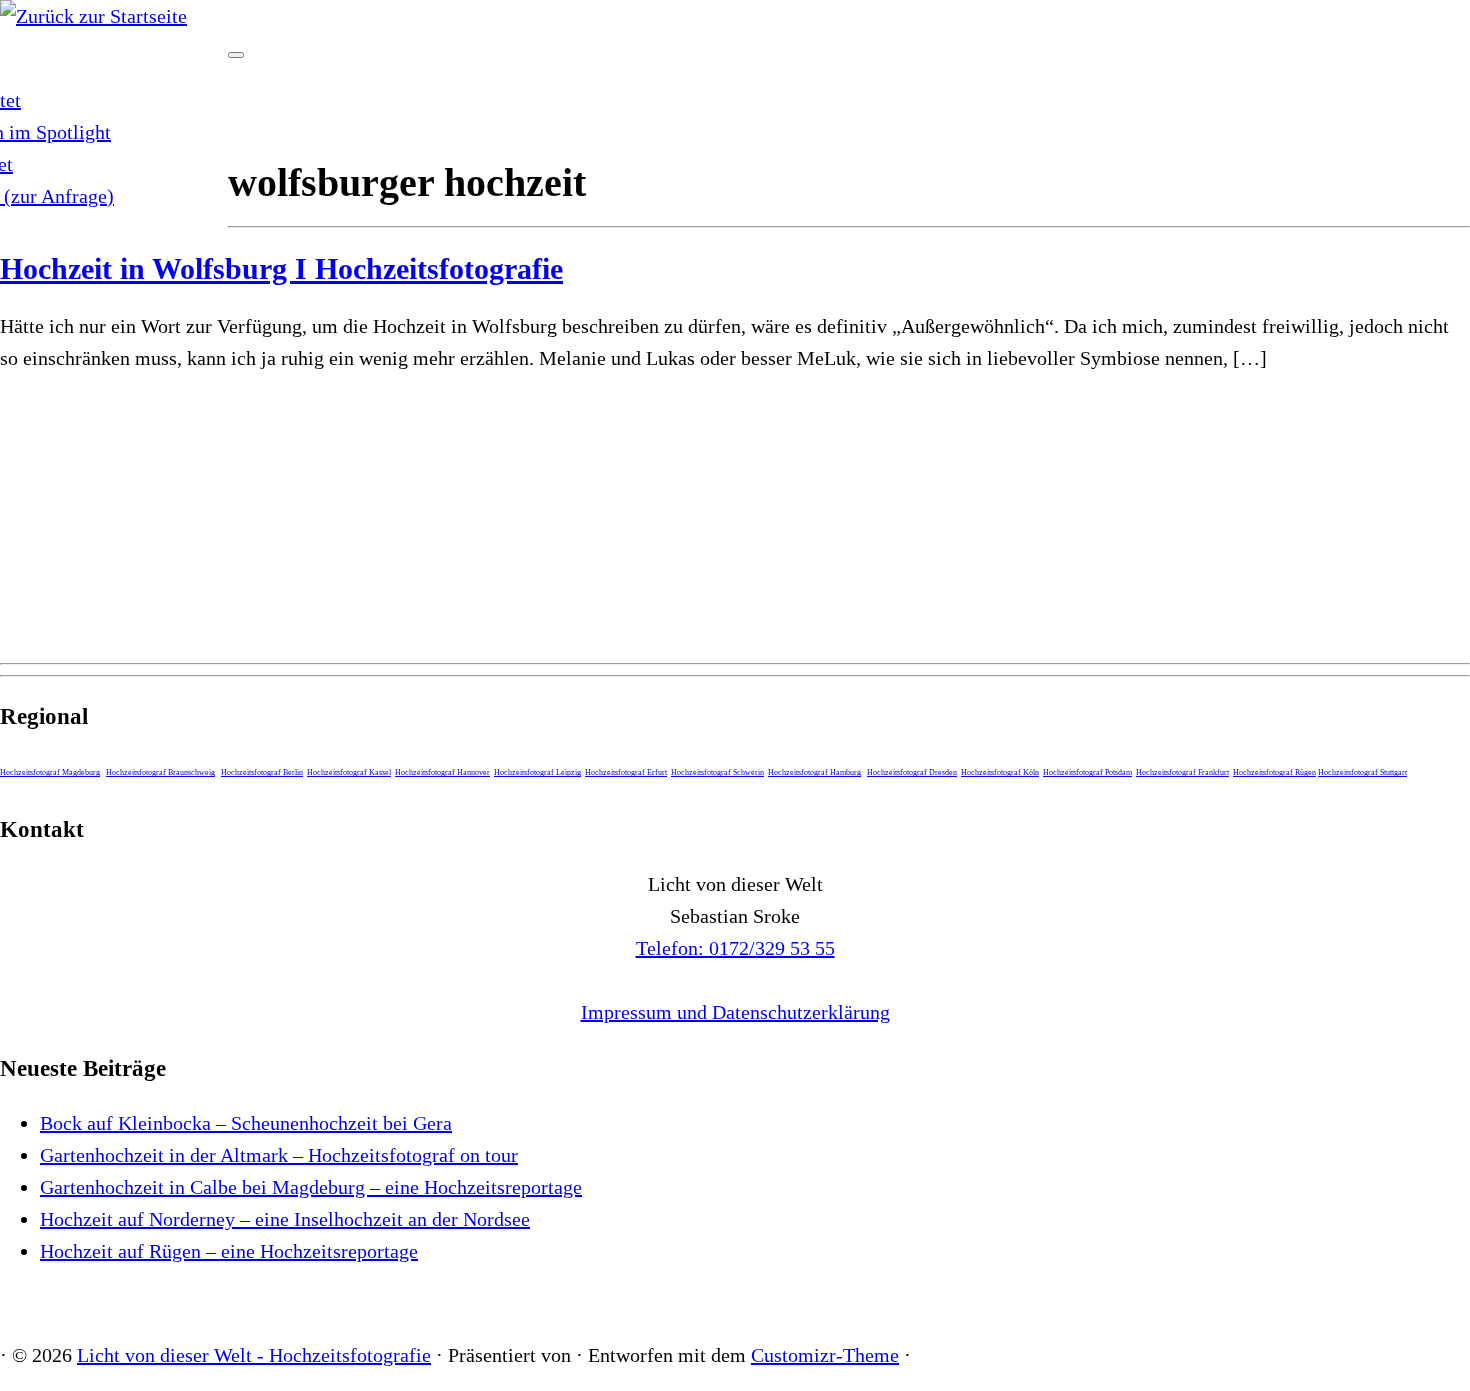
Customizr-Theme (825, 1355)
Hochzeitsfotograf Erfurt (626, 772)
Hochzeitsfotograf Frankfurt (1182, 772)
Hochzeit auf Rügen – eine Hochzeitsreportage (229, 1251)
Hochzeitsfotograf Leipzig (537, 772)
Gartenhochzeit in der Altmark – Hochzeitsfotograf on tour (279, 1155)
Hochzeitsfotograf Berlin (262, 772)
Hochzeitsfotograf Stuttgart (1362, 772)
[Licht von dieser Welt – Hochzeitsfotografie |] (93, 16)
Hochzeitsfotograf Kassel (349, 772)
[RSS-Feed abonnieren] (8, 1303)
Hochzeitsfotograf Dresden (912, 772)
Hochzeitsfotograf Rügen (1274, 772)
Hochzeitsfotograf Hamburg (814, 772)
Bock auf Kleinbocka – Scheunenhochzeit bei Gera (246, 1123)
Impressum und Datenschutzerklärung (735, 1012)
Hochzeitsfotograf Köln (1000, 772)
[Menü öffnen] (236, 55)
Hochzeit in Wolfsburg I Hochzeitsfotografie (281, 268)
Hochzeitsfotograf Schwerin (717, 772)
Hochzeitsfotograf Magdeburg (50, 772)
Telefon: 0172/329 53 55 (735, 948)
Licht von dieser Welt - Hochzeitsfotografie (254, 1355)
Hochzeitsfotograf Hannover (442, 772)
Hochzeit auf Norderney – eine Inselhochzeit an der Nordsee (285, 1219)
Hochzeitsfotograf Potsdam (1087, 772)
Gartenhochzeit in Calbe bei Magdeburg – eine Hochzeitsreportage (311, 1187)
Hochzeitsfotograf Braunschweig (160, 772)
